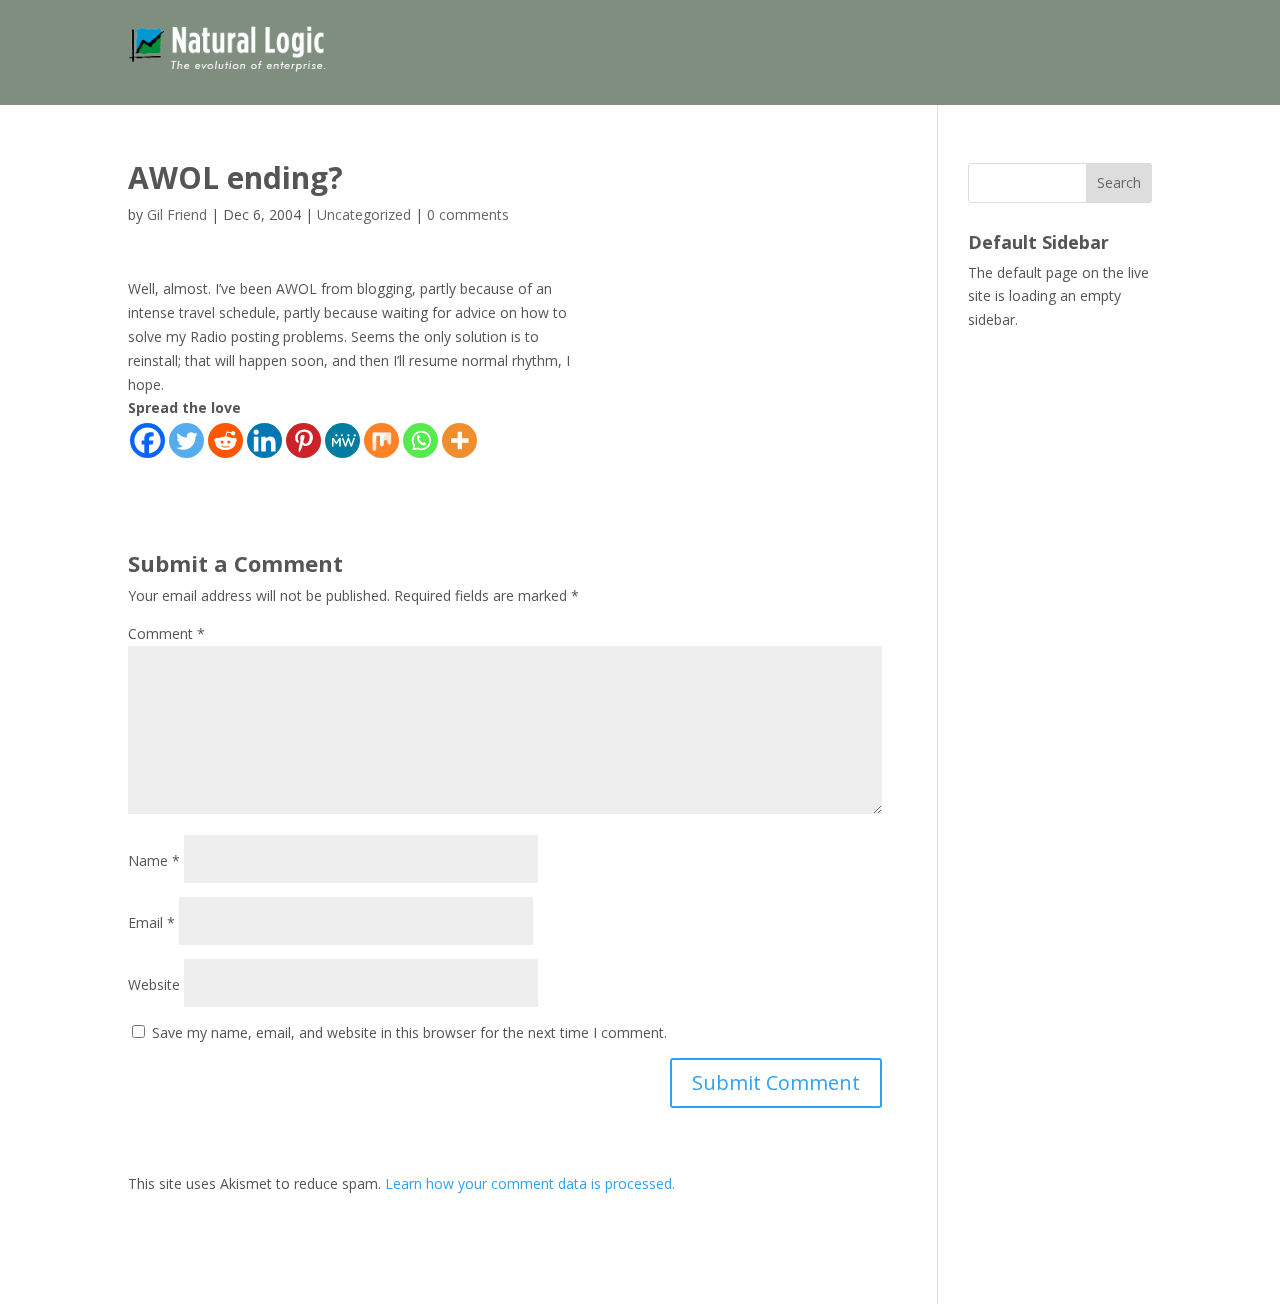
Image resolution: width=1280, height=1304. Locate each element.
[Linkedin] (264, 440)
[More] (459, 440)
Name (154, 860)
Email (151, 922)
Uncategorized (364, 214)
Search (1119, 182)
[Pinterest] (303, 440)
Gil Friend (177, 214)
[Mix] (381, 440)
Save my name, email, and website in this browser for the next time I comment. (409, 1032)
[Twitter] (186, 440)
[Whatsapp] (420, 440)
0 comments (468, 214)
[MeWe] (342, 440)
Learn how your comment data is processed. (530, 1183)
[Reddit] (225, 440)
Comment (166, 633)
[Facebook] (147, 440)
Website (154, 984)
